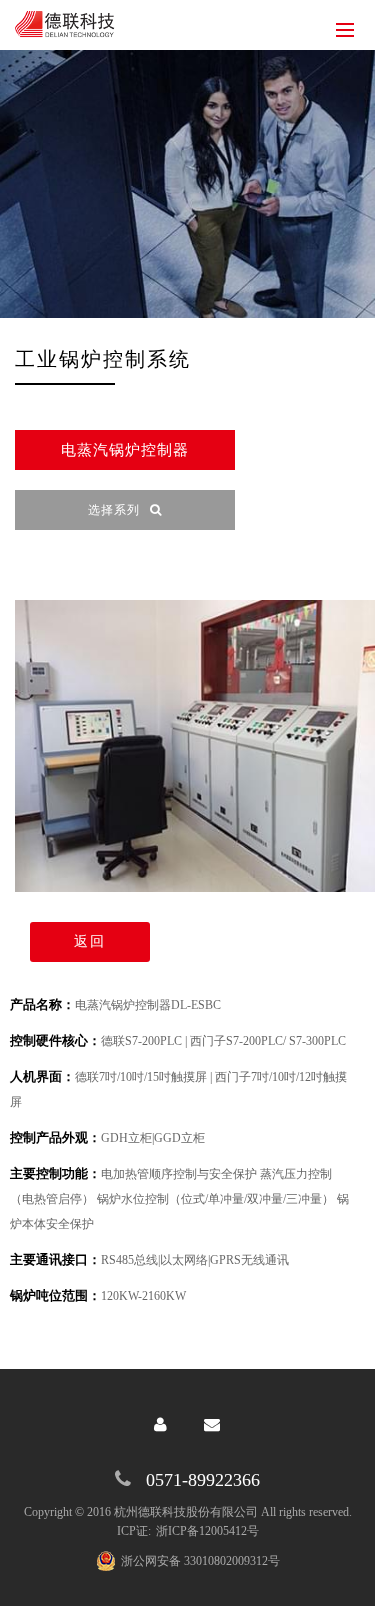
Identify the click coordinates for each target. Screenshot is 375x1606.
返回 (90, 941)
